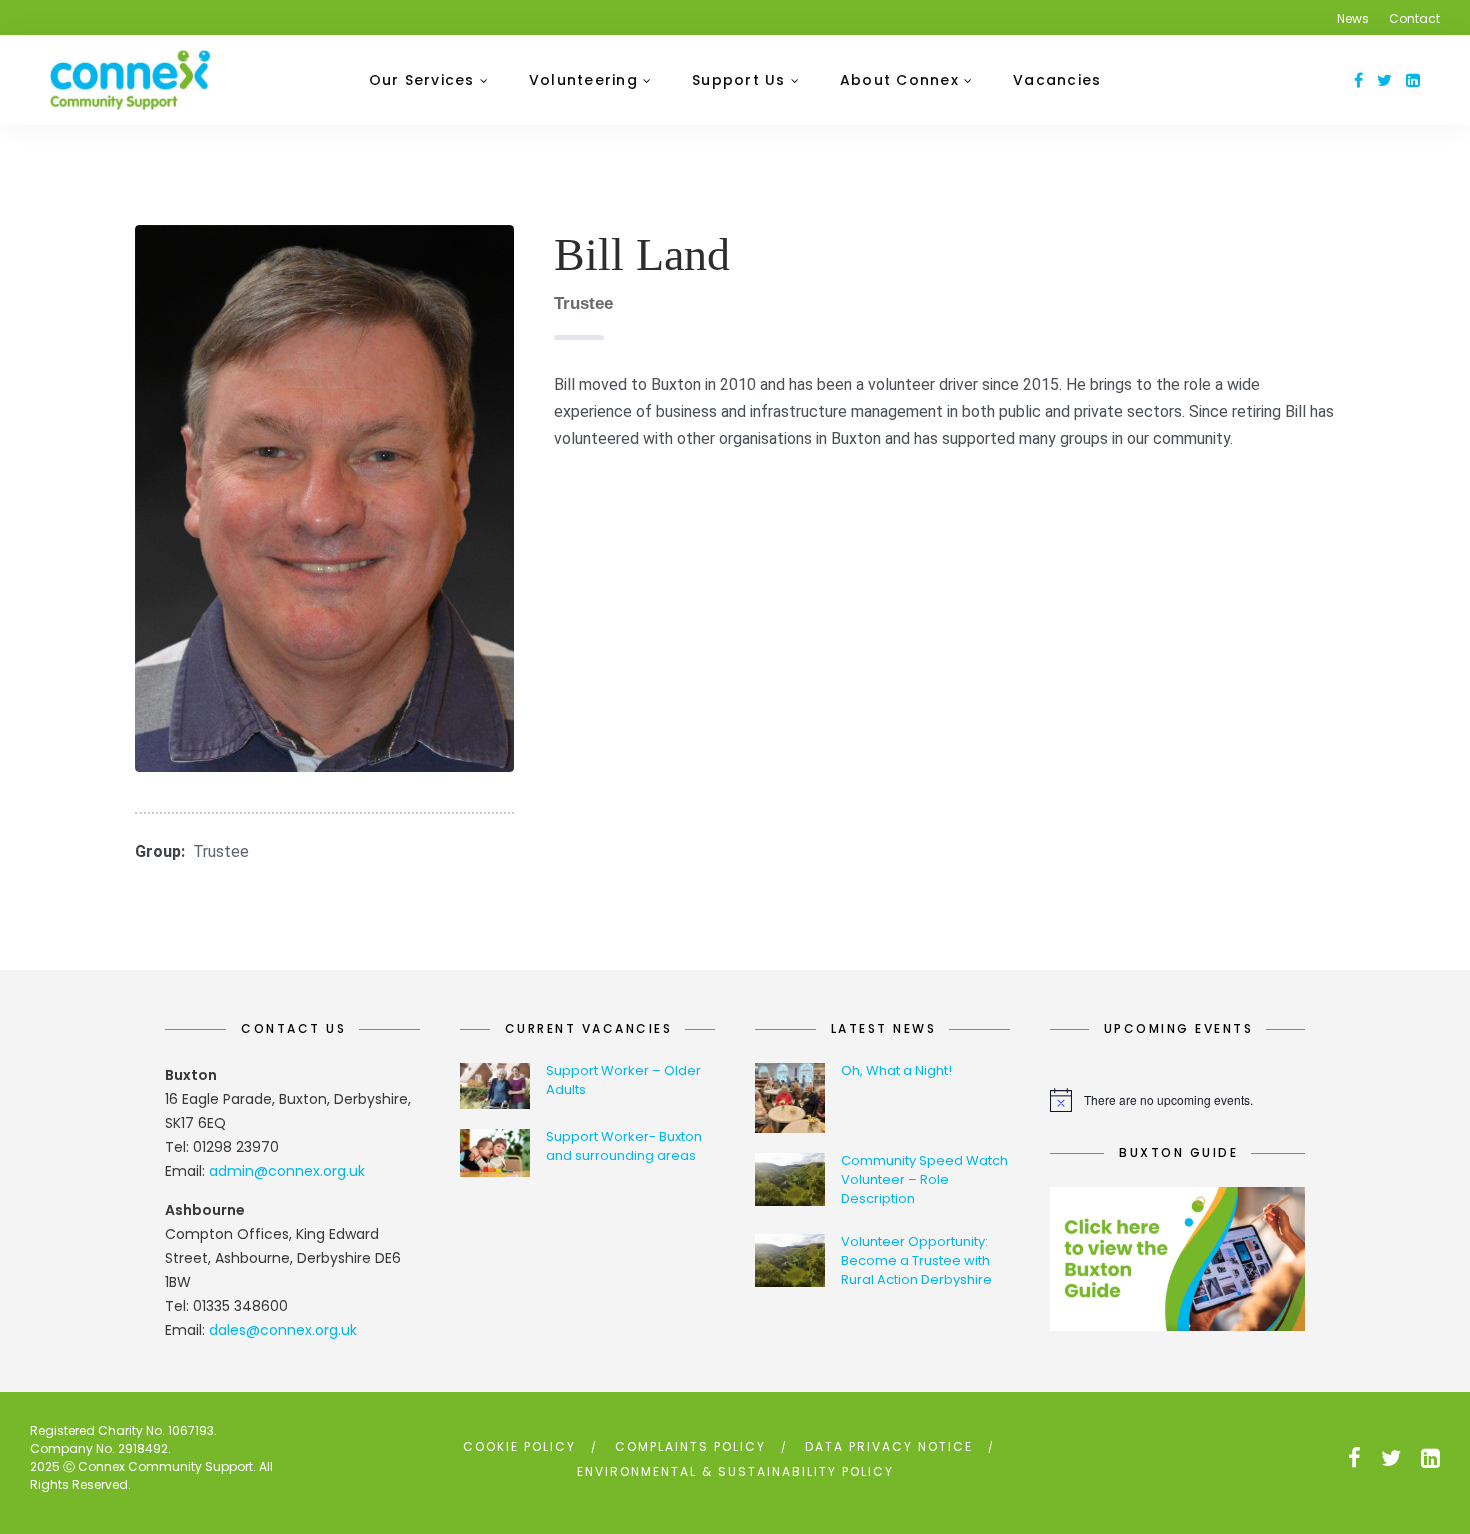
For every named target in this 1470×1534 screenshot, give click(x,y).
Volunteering (583, 80)
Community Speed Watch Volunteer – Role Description (924, 1179)
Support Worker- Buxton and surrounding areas (624, 1146)
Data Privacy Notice (889, 1446)
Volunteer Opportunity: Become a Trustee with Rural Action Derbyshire (916, 1260)
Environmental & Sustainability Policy (735, 1471)
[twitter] (1384, 80)
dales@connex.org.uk (283, 1330)
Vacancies (1057, 80)
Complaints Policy (690, 1446)
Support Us (739, 80)
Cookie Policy (519, 1446)
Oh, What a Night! (896, 1070)
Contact (1414, 18)
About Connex (899, 80)
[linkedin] (1413, 80)
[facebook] (1358, 80)
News (1353, 18)
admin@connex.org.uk (287, 1171)
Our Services (422, 80)
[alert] (1177, 1100)
